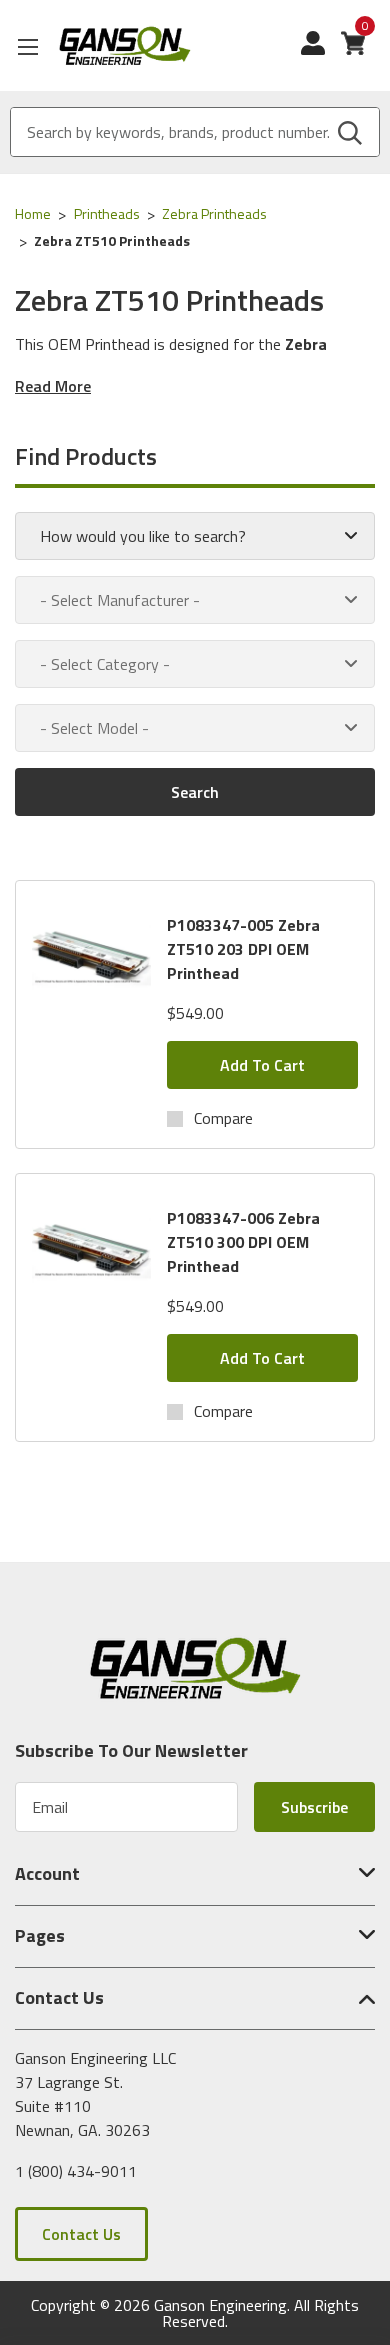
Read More (53, 386)
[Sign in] (321, 53)
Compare (223, 1118)
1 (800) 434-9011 (76, 2171)
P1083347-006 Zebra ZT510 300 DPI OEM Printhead (243, 1242)
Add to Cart (262, 1065)
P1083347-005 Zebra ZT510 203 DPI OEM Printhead (243, 949)
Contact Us (81, 2234)
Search (195, 792)
